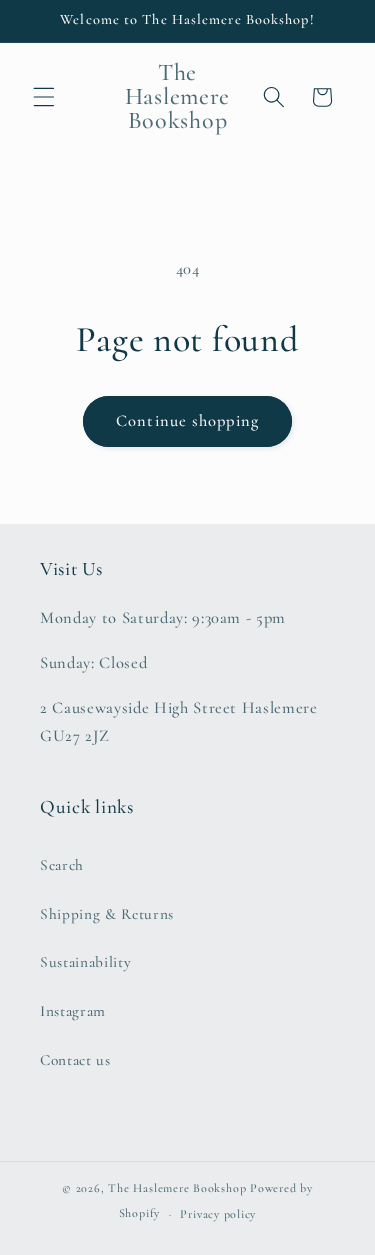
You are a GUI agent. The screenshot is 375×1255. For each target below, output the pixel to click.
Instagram (73, 1011)
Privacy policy (218, 1214)
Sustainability (85, 962)
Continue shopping (187, 421)
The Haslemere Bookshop (177, 1188)
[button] (44, 97)
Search (62, 865)
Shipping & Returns (107, 914)
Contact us (75, 1060)
